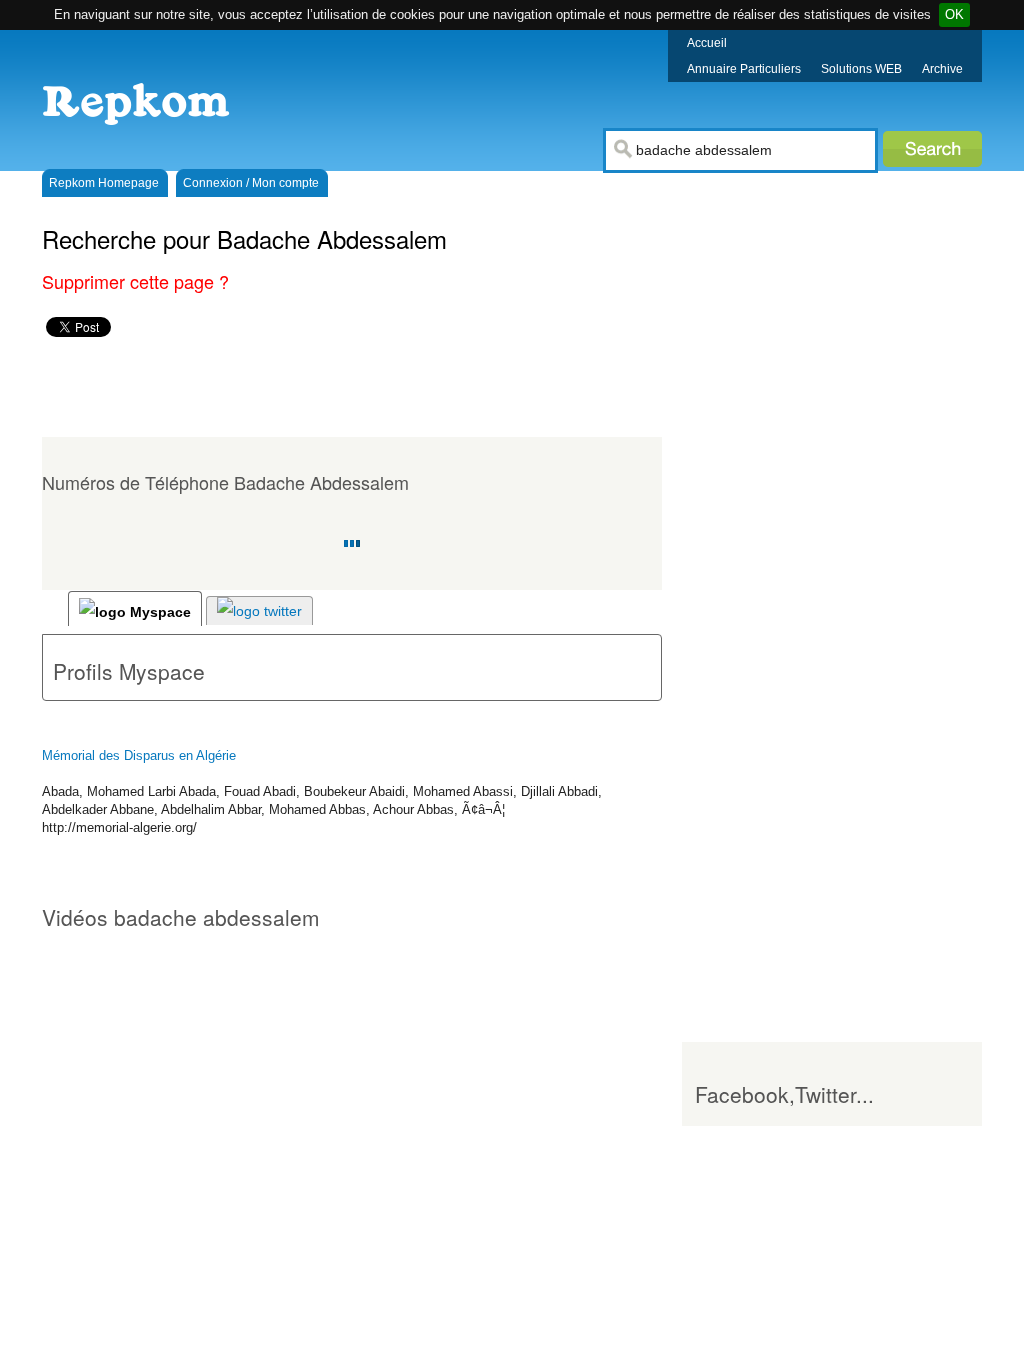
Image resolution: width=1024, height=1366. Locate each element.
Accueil (707, 43)
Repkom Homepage (104, 183)
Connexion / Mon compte (251, 183)
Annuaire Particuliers (744, 69)
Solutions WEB (861, 69)
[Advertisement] (396, 387)
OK (954, 14)
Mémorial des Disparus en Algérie (139, 755)
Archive (942, 69)
